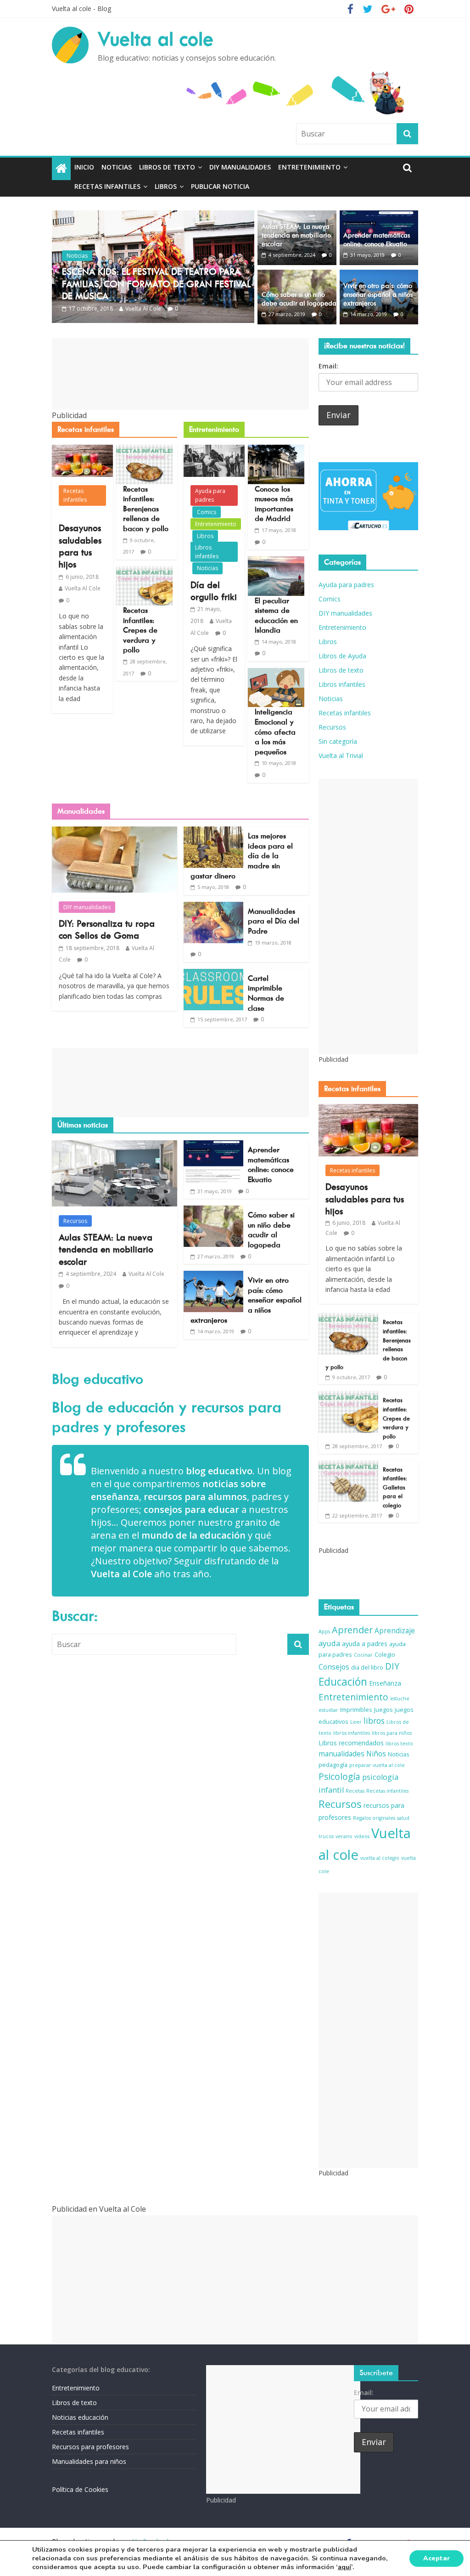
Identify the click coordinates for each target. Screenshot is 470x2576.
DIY (392, 1666)
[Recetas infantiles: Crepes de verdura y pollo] (144, 572)
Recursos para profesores (90, 2447)
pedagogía (333, 1765)
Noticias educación (80, 2417)
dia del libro (367, 1667)
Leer (356, 1722)
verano (344, 1836)
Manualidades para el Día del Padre (274, 921)
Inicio (84, 167)
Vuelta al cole (156, 39)
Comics (207, 512)
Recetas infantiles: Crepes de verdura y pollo (140, 630)
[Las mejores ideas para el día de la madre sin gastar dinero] (213, 832)
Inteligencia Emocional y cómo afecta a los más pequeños (275, 732)
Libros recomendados (351, 1743)
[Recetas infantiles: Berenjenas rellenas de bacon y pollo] (144, 450)
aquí (344, 2567)
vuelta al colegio (380, 1858)
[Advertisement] (181, 374)
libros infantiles (352, 1733)
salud (403, 1818)
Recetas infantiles (107, 186)
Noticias (117, 167)
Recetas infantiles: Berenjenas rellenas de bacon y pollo (146, 509)
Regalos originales (374, 1818)
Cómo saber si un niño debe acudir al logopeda (299, 299)
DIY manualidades (240, 167)
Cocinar (363, 1655)
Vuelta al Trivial (341, 756)
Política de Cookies (80, 2489)
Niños (376, 1754)
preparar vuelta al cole (377, 1765)
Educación (343, 1682)
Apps (324, 1631)
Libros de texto (167, 167)
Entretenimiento (309, 167)
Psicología (339, 1777)
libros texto (399, 1744)
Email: (328, 366)
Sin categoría (338, 741)
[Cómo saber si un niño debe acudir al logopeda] (297, 275)
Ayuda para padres (210, 495)
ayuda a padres (365, 1644)
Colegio (385, 1655)
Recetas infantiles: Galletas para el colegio (395, 1487)
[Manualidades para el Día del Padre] (213, 907)
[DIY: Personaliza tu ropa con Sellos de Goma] (115, 832)
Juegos (383, 1710)
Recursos (75, 1221)
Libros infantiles (207, 552)
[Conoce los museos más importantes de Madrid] (276, 450)
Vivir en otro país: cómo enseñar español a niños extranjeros (378, 294)
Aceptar (436, 2558)
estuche (400, 1698)
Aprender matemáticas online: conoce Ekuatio (377, 240)
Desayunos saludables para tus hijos (365, 1199)
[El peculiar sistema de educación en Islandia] (276, 562)
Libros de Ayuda (342, 656)
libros (374, 1721)
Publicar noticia (220, 186)
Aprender (352, 1630)
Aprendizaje (395, 1631)
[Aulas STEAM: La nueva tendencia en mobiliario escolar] (297, 216)
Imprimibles (356, 1710)
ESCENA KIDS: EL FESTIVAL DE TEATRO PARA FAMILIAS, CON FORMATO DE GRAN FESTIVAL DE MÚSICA (156, 284)
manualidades (341, 1754)
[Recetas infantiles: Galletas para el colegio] (348, 1465)
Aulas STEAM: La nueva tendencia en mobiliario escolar (296, 235)
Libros (166, 186)
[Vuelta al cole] (61, 169)
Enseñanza (385, 1683)
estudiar (328, 1710)
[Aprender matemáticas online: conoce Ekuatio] (379, 216)
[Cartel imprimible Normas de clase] (213, 974)
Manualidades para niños (89, 2461)
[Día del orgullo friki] (214, 450)
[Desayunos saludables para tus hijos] (82, 450)
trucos (326, 1836)
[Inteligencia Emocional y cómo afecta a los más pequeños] (276, 674)
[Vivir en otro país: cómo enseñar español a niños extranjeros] (379, 275)
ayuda (329, 1643)
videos (362, 1836)
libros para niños (392, 1733)
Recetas (355, 1791)
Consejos (334, 1667)
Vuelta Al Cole (143, 309)
